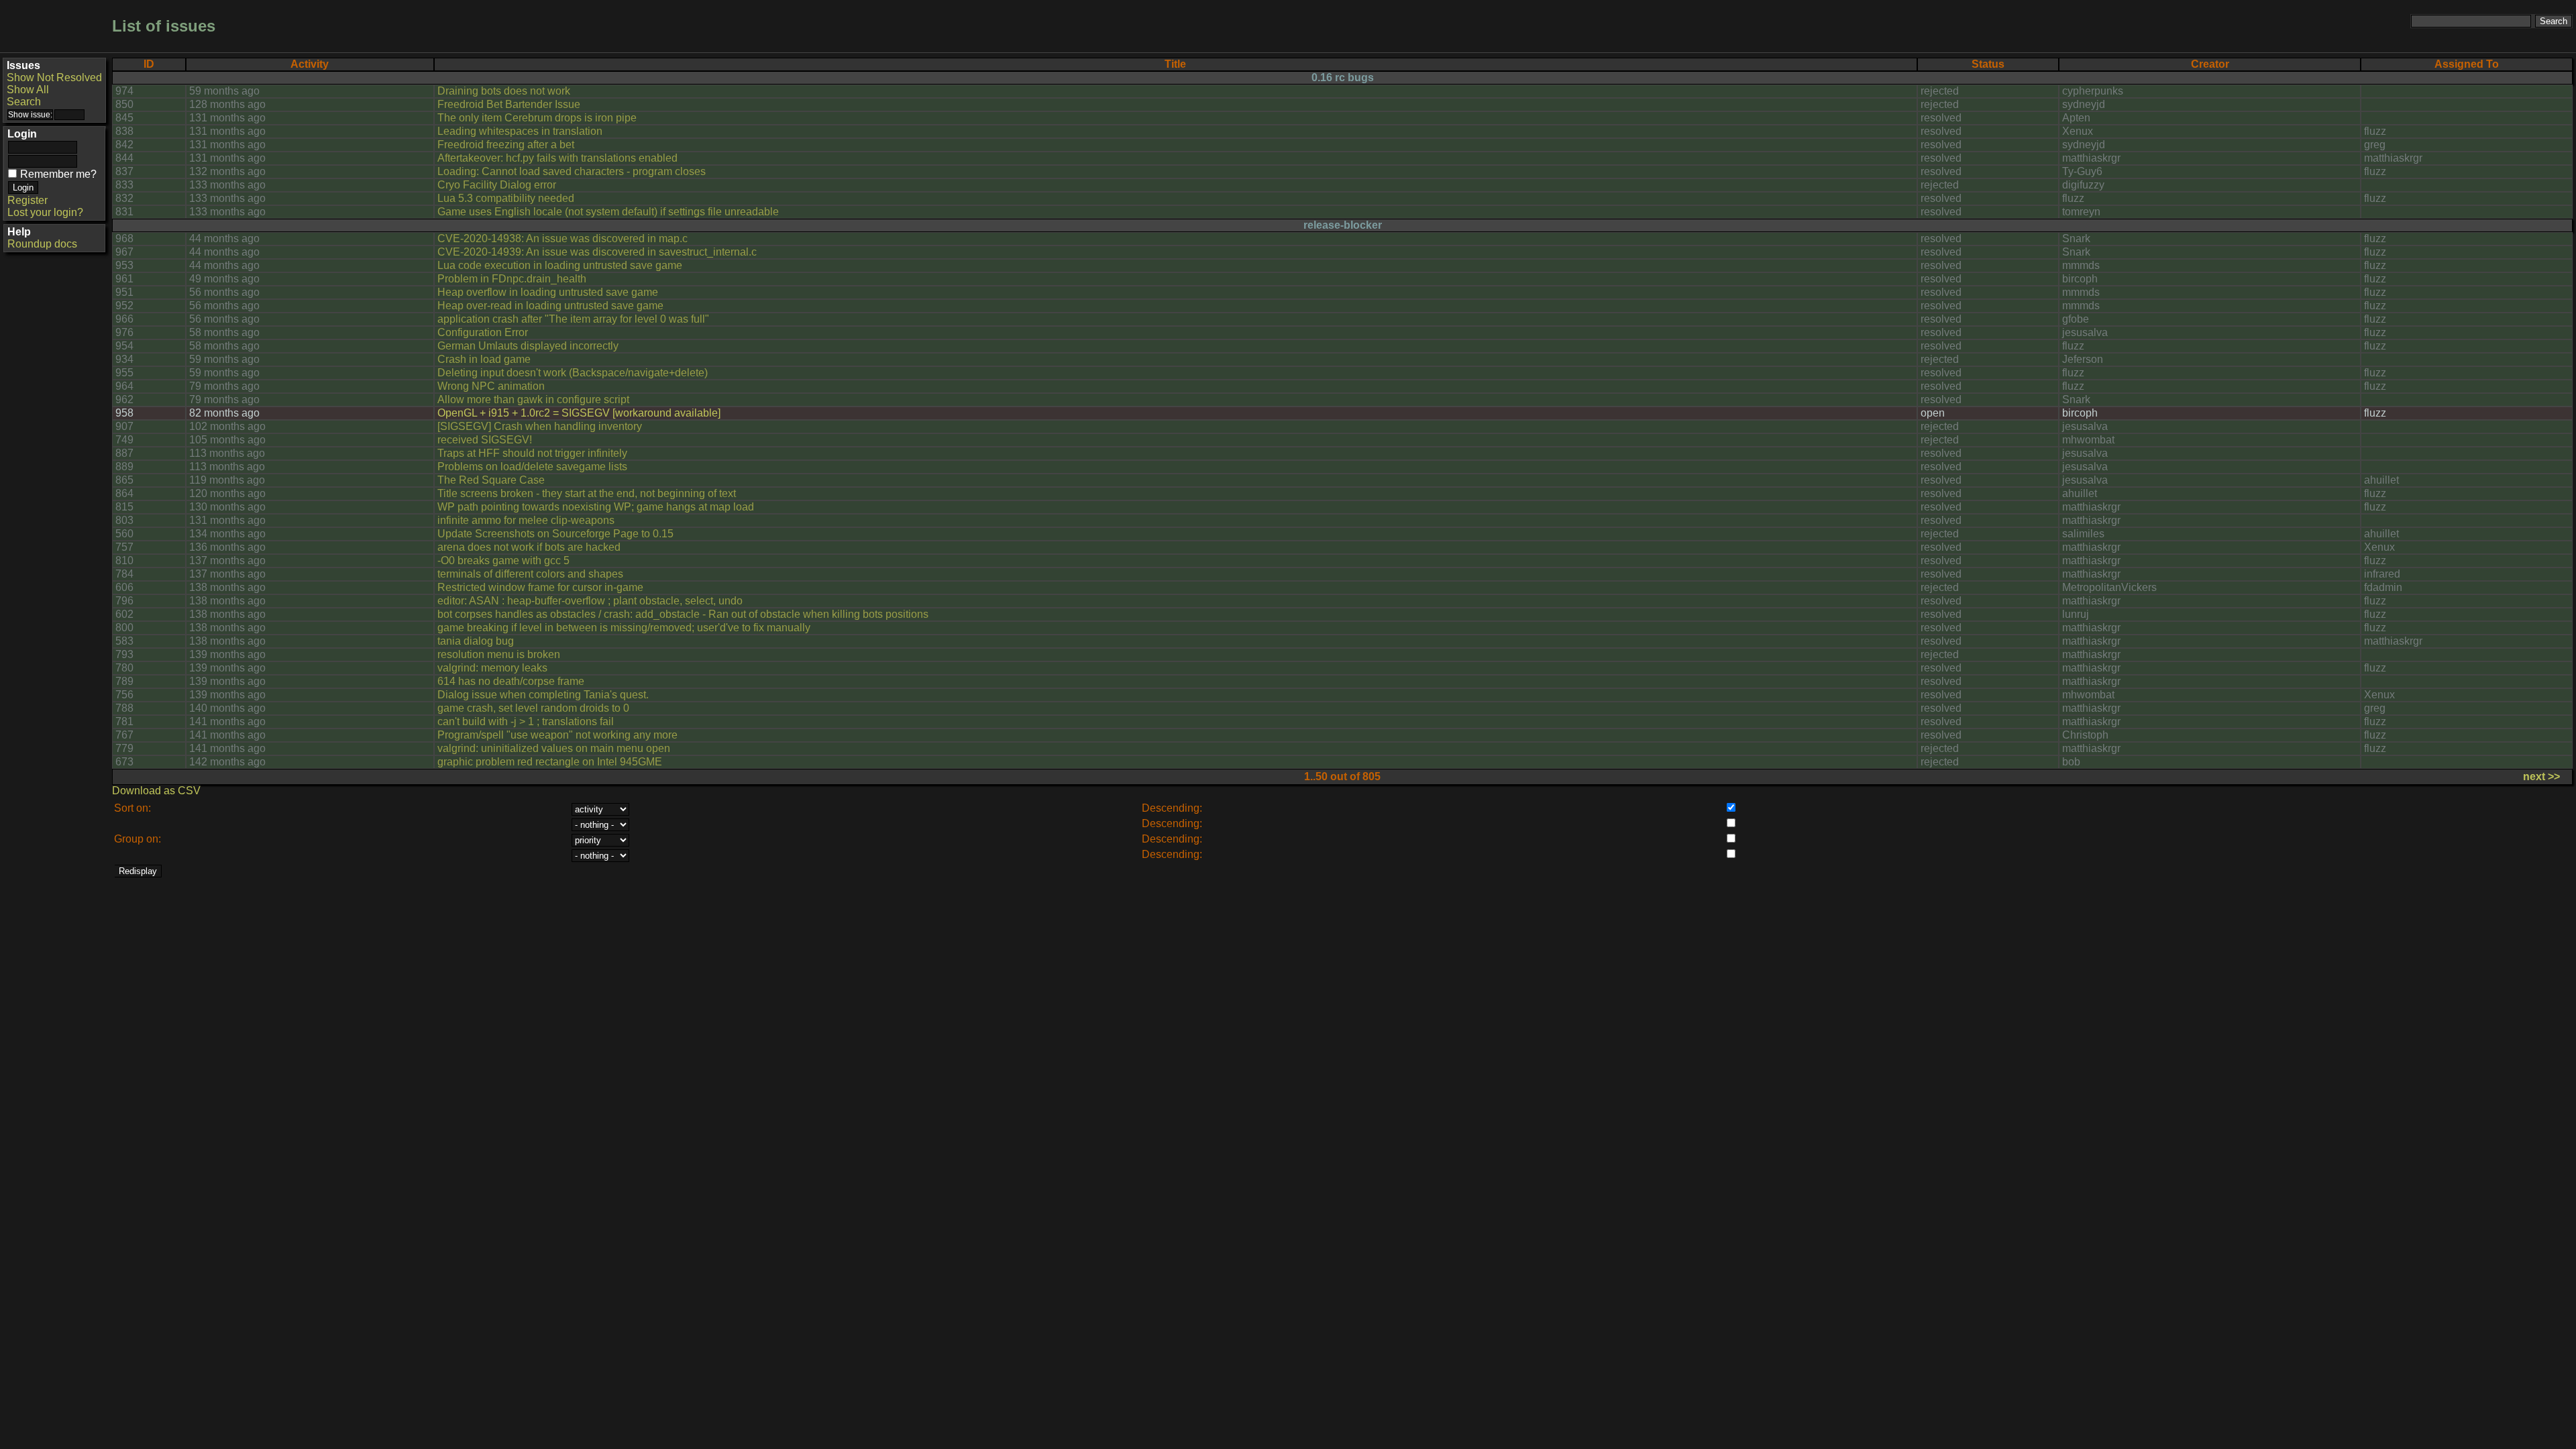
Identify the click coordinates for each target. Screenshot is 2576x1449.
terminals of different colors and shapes (530, 574)
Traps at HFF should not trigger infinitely (532, 453)
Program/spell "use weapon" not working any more (557, 735)
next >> (2541, 776)
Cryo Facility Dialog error (497, 185)
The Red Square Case (491, 480)
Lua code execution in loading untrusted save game (560, 265)
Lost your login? (45, 212)
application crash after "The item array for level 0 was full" (573, 319)
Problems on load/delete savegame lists (532, 467)
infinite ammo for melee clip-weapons (526, 520)
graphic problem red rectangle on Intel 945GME (550, 762)
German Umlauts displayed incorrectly (528, 346)
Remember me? (58, 174)
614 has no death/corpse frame (511, 681)
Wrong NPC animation (491, 386)
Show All (28, 90)
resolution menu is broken (499, 654)
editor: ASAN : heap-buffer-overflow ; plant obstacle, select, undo (590, 601)
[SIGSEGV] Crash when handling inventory (540, 426)
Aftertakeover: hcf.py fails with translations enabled (557, 158)
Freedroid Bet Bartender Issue (509, 104)
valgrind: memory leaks (492, 668)
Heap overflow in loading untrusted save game (548, 292)
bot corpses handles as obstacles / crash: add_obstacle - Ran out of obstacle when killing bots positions (683, 614)
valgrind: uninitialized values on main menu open (554, 748)
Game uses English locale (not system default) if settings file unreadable (608, 212)
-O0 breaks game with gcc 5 (503, 560)
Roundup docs (42, 244)
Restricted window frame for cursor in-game (540, 587)
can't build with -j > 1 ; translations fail (526, 721)
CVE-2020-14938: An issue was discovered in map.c (562, 238)
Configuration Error (483, 332)
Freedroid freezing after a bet (506, 145)
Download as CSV (156, 791)
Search (24, 102)
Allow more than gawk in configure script (533, 399)
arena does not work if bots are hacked (529, 547)
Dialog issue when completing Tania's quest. (543, 695)
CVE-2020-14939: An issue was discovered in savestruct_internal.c (597, 252)
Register (28, 200)
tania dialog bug (476, 641)
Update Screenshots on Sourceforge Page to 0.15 (555, 534)
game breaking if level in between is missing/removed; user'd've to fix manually (624, 628)
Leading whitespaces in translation (520, 131)
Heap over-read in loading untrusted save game (550, 306)
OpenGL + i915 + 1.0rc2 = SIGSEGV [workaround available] (579, 413)
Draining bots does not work (504, 91)
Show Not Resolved (54, 77)
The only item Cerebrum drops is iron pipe (537, 118)
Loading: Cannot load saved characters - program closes (572, 171)
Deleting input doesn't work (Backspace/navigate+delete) (573, 373)
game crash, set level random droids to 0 (533, 708)
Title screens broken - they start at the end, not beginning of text (587, 493)
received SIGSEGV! (485, 440)
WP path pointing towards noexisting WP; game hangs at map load (596, 507)
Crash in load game (484, 359)
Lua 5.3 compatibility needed (506, 198)
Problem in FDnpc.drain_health (512, 279)
